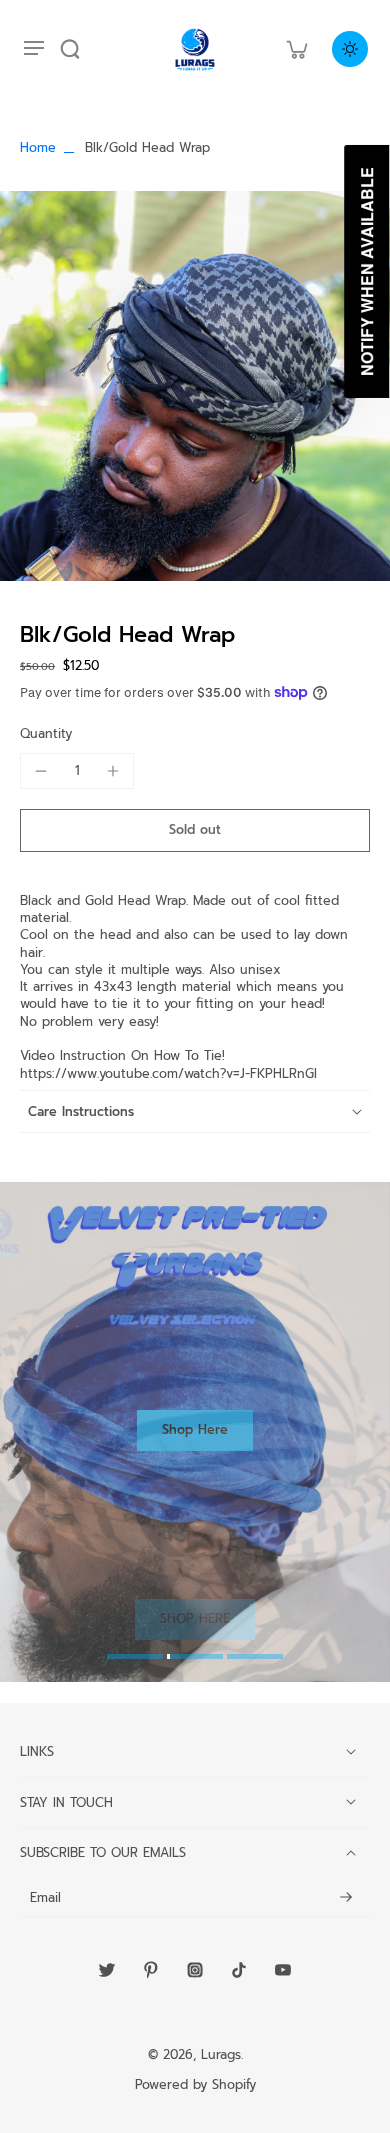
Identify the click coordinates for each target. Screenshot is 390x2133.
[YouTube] (283, 1970)
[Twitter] (107, 1970)
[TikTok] (239, 1970)
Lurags (221, 2054)
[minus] (41, 771)
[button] (195, 830)
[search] (70, 49)
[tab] (135, 1659)
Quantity (46, 733)
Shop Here (195, 1429)
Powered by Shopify (195, 2084)
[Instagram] (195, 1970)
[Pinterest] (151, 1970)
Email (45, 1897)
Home (38, 147)
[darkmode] (350, 49)
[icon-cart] (296, 49)
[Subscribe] (346, 1897)
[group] (195, 386)
